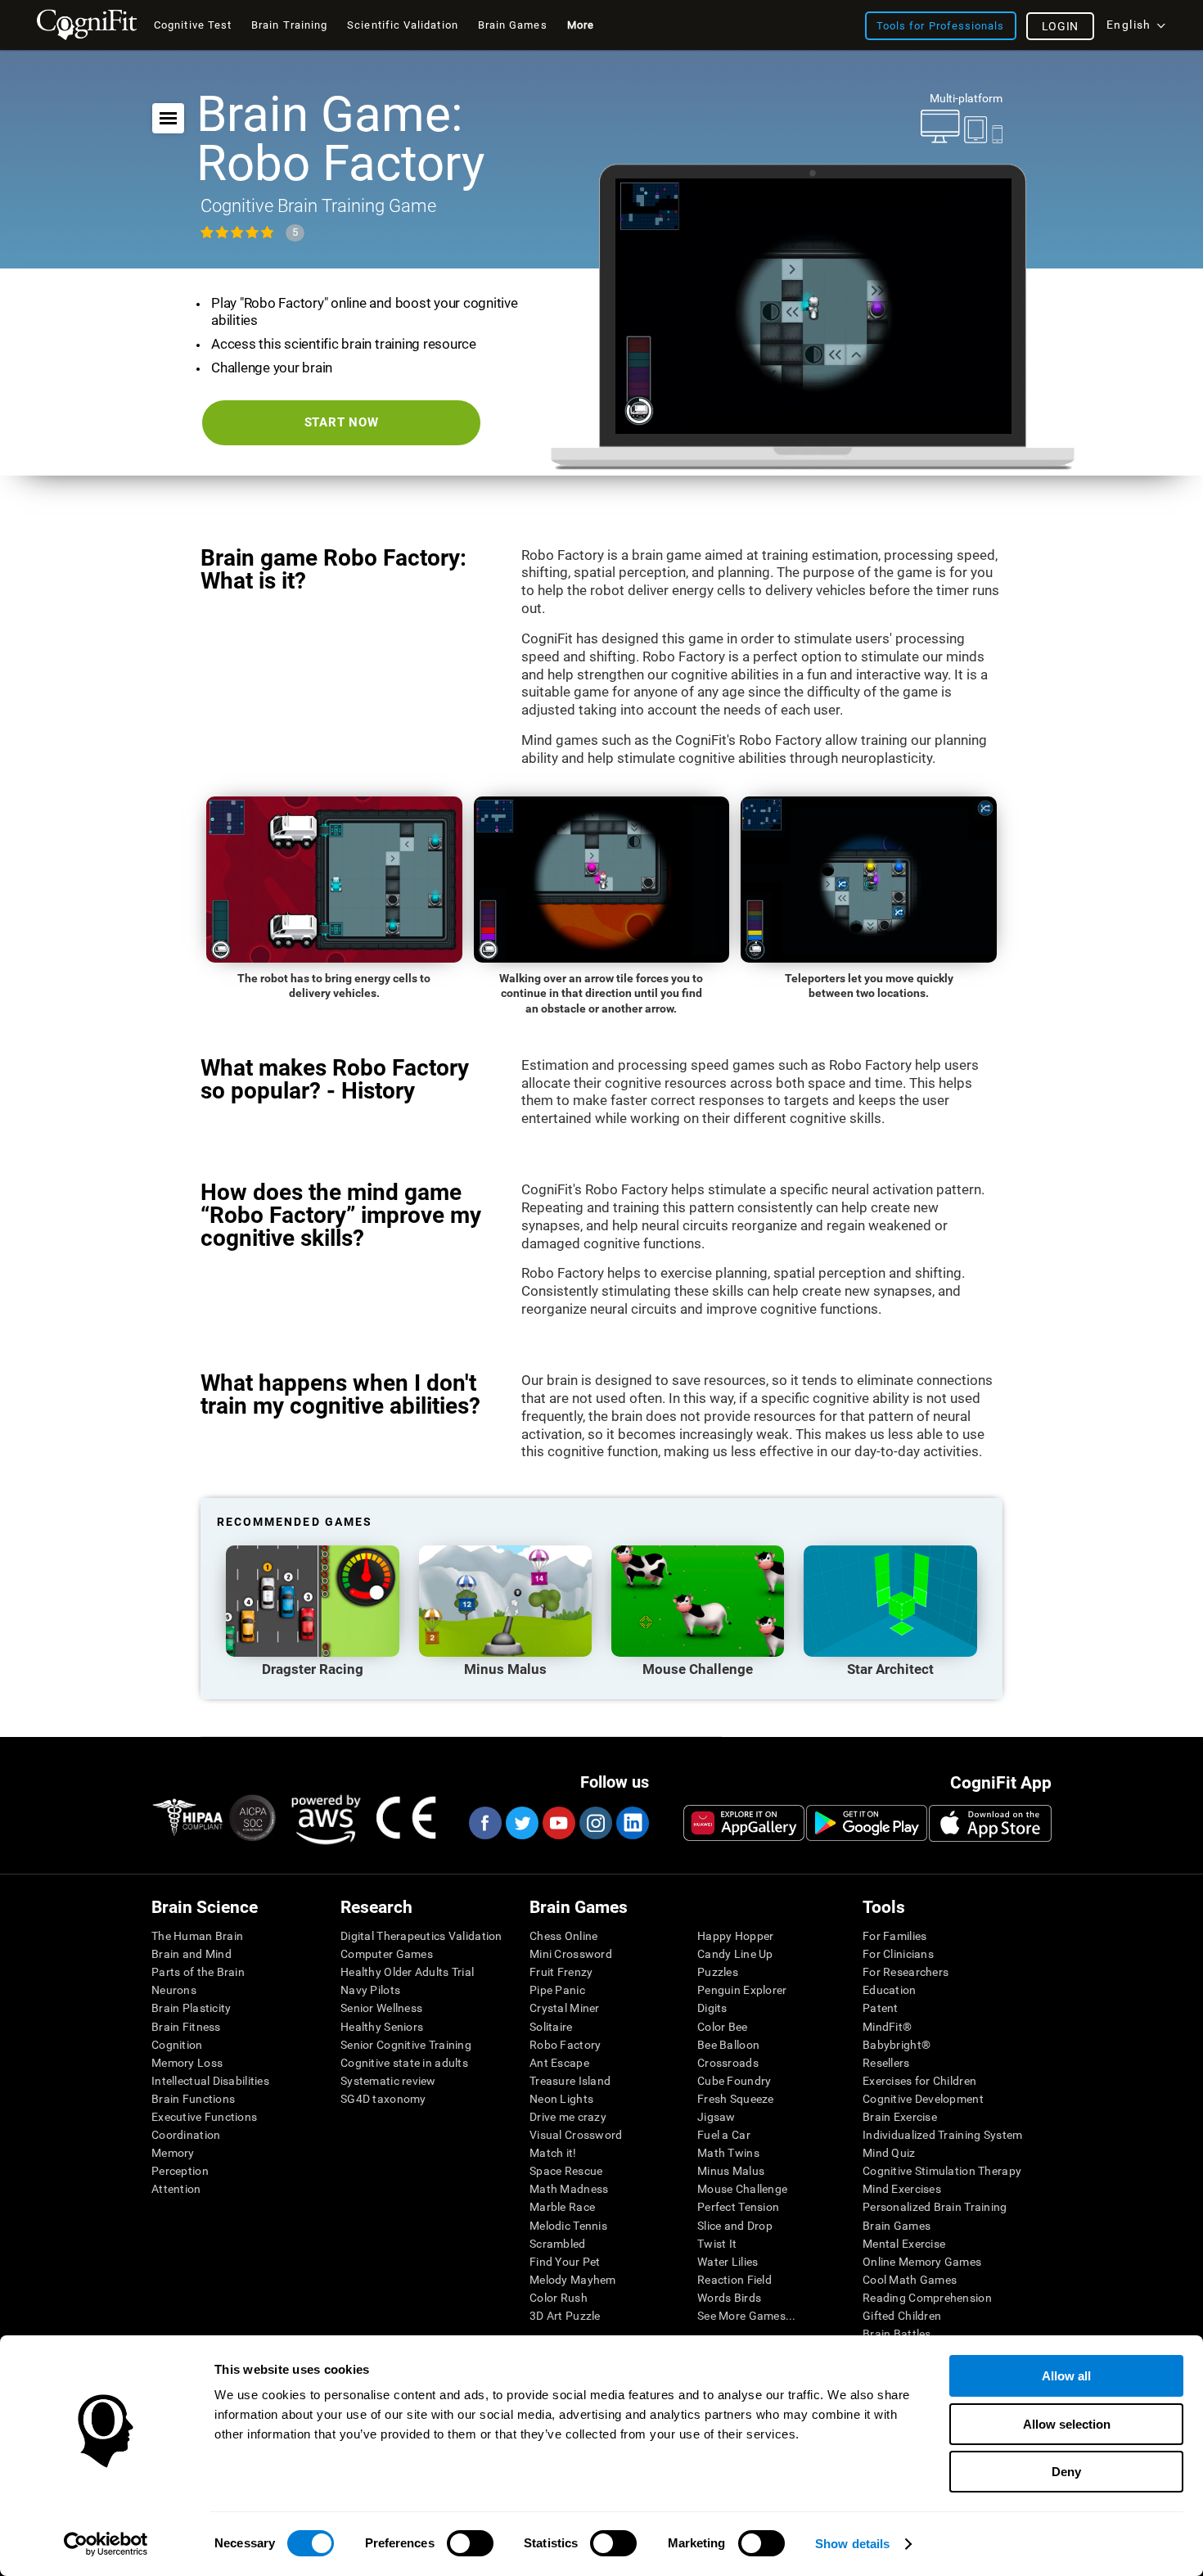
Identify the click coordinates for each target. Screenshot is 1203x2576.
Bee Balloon (728, 2045)
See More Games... (747, 2316)
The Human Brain (197, 1936)
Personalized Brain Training (935, 2207)
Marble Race (562, 2207)
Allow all (1066, 2376)
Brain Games (897, 2226)
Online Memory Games (922, 2262)
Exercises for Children (919, 2081)
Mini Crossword (571, 1954)
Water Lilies (728, 2262)
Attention (176, 2189)
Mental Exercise (904, 2244)
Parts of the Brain (198, 1972)
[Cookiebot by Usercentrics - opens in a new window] (106, 2544)
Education (890, 1990)
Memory (173, 2153)
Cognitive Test (193, 25)
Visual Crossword (576, 2135)
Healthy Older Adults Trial (407, 1972)
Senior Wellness (381, 2008)
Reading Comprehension (927, 2298)
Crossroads (728, 2063)
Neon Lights (561, 2099)
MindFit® (887, 2027)
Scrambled (558, 2244)
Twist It (717, 2244)
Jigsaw (716, 2117)
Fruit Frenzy (561, 1972)
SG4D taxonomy (383, 2099)
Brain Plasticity (191, 2008)
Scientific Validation (403, 25)
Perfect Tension (738, 2207)
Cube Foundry (734, 2081)
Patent (881, 2008)
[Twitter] (521, 1823)
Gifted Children (902, 2316)
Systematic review (388, 2081)
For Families (894, 1936)
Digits (712, 2008)
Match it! (553, 2153)
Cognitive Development (923, 2099)
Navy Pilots (370, 1990)
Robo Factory (565, 2045)
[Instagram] (595, 1823)
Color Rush (559, 2298)
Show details (852, 2544)
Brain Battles (897, 2334)
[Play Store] (867, 1823)
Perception (180, 2171)
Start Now (342, 422)
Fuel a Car (724, 2135)
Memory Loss (187, 2063)
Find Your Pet (565, 2262)
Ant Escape (559, 2063)
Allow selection (1067, 2424)
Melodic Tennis (568, 2226)
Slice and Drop (735, 2226)
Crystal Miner (565, 2008)
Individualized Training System (942, 2135)
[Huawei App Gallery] (744, 1823)
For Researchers (906, 1972)
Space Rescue (566, 2171)
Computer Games (387, 1954)
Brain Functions (193, 2099)
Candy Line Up (735, 1954)
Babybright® (897, 2045)
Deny (1066, 2472)
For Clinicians (898, 1954)
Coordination (186, 2135)
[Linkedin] (632, 1823)
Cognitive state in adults (404, 2063)
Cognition (177, 2045)
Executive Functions (204, 2117)
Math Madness (569, 2189)
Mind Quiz (889, 2153)
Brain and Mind (191, 1954)
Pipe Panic (557, 1990)
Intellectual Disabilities (210, 2081)
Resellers (886, 2063)
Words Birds (729, 2298)
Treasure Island (570, 2081)
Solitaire (551, 2027)
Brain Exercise (900, 2117)
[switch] (470, 2543)
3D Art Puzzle (565, 2316)
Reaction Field (734, 2280)
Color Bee (723, 2027)
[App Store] (990, 1823)
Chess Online (563, 1936)
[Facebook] (484, 1823)
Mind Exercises (902, 2189)
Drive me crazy (568, 2117)
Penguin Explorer (742, 1990)
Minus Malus (731, 2171)
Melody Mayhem (573, 2280)
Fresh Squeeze (736, 2099)
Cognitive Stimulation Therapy (942, 2171)
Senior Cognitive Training (406, 2045)
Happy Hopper (735, 1936)
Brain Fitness (186, 2027)
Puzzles (718, 1972)
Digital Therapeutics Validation (421, 1936)
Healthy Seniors (382, 2027)
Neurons (174, 1990)
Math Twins (728, 2153)
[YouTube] (558, 1823)
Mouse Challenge (742, 2189)
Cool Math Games (910, 2280)
